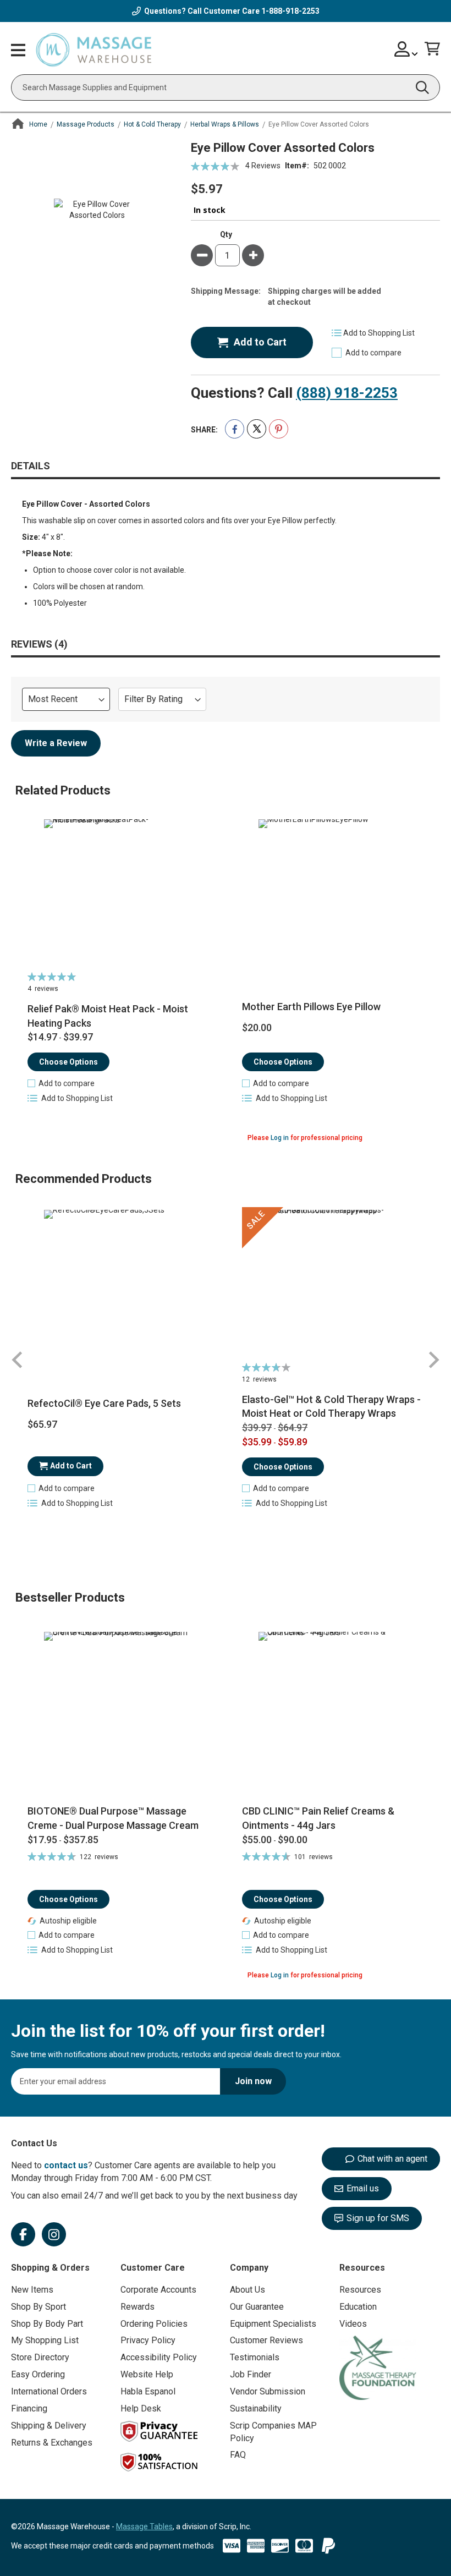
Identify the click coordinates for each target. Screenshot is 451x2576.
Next (433, 1360)
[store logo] (94, 50)
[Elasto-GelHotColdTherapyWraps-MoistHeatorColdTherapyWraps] (333, 1284)
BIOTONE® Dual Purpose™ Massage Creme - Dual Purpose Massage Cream (113, 1818)
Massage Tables (144, 2526)
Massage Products (86, 124)
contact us (66, 2165)
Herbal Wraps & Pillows (225, 124)
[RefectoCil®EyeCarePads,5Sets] (118, 1284)
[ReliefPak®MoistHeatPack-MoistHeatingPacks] (118, 894)
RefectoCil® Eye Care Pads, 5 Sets (104, 1403)
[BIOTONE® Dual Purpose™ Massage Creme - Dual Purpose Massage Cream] (118, 1713)
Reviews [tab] (37, 644)
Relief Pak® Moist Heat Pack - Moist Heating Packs (108, 1016)
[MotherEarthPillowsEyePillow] (333, 894)
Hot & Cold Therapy (152, 124)
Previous (18, 1360)
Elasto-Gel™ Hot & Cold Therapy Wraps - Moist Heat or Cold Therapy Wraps (331, 1407)
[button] (61, 1083)
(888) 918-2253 (347, 393)
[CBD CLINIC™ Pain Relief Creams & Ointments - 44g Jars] (333, 1713)
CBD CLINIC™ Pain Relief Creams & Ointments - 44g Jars (318, 1818)
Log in (280, 1138)
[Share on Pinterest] (279, 429)
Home (38, 124)
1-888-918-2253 (290, 11)
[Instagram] (54, 2234)
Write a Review (56, 743)
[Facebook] (23, 2234)
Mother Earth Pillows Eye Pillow (311, 1007)
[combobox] (226, 87)
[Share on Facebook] (235, 429)
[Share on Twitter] (257, 429)
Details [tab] (31, 466)
